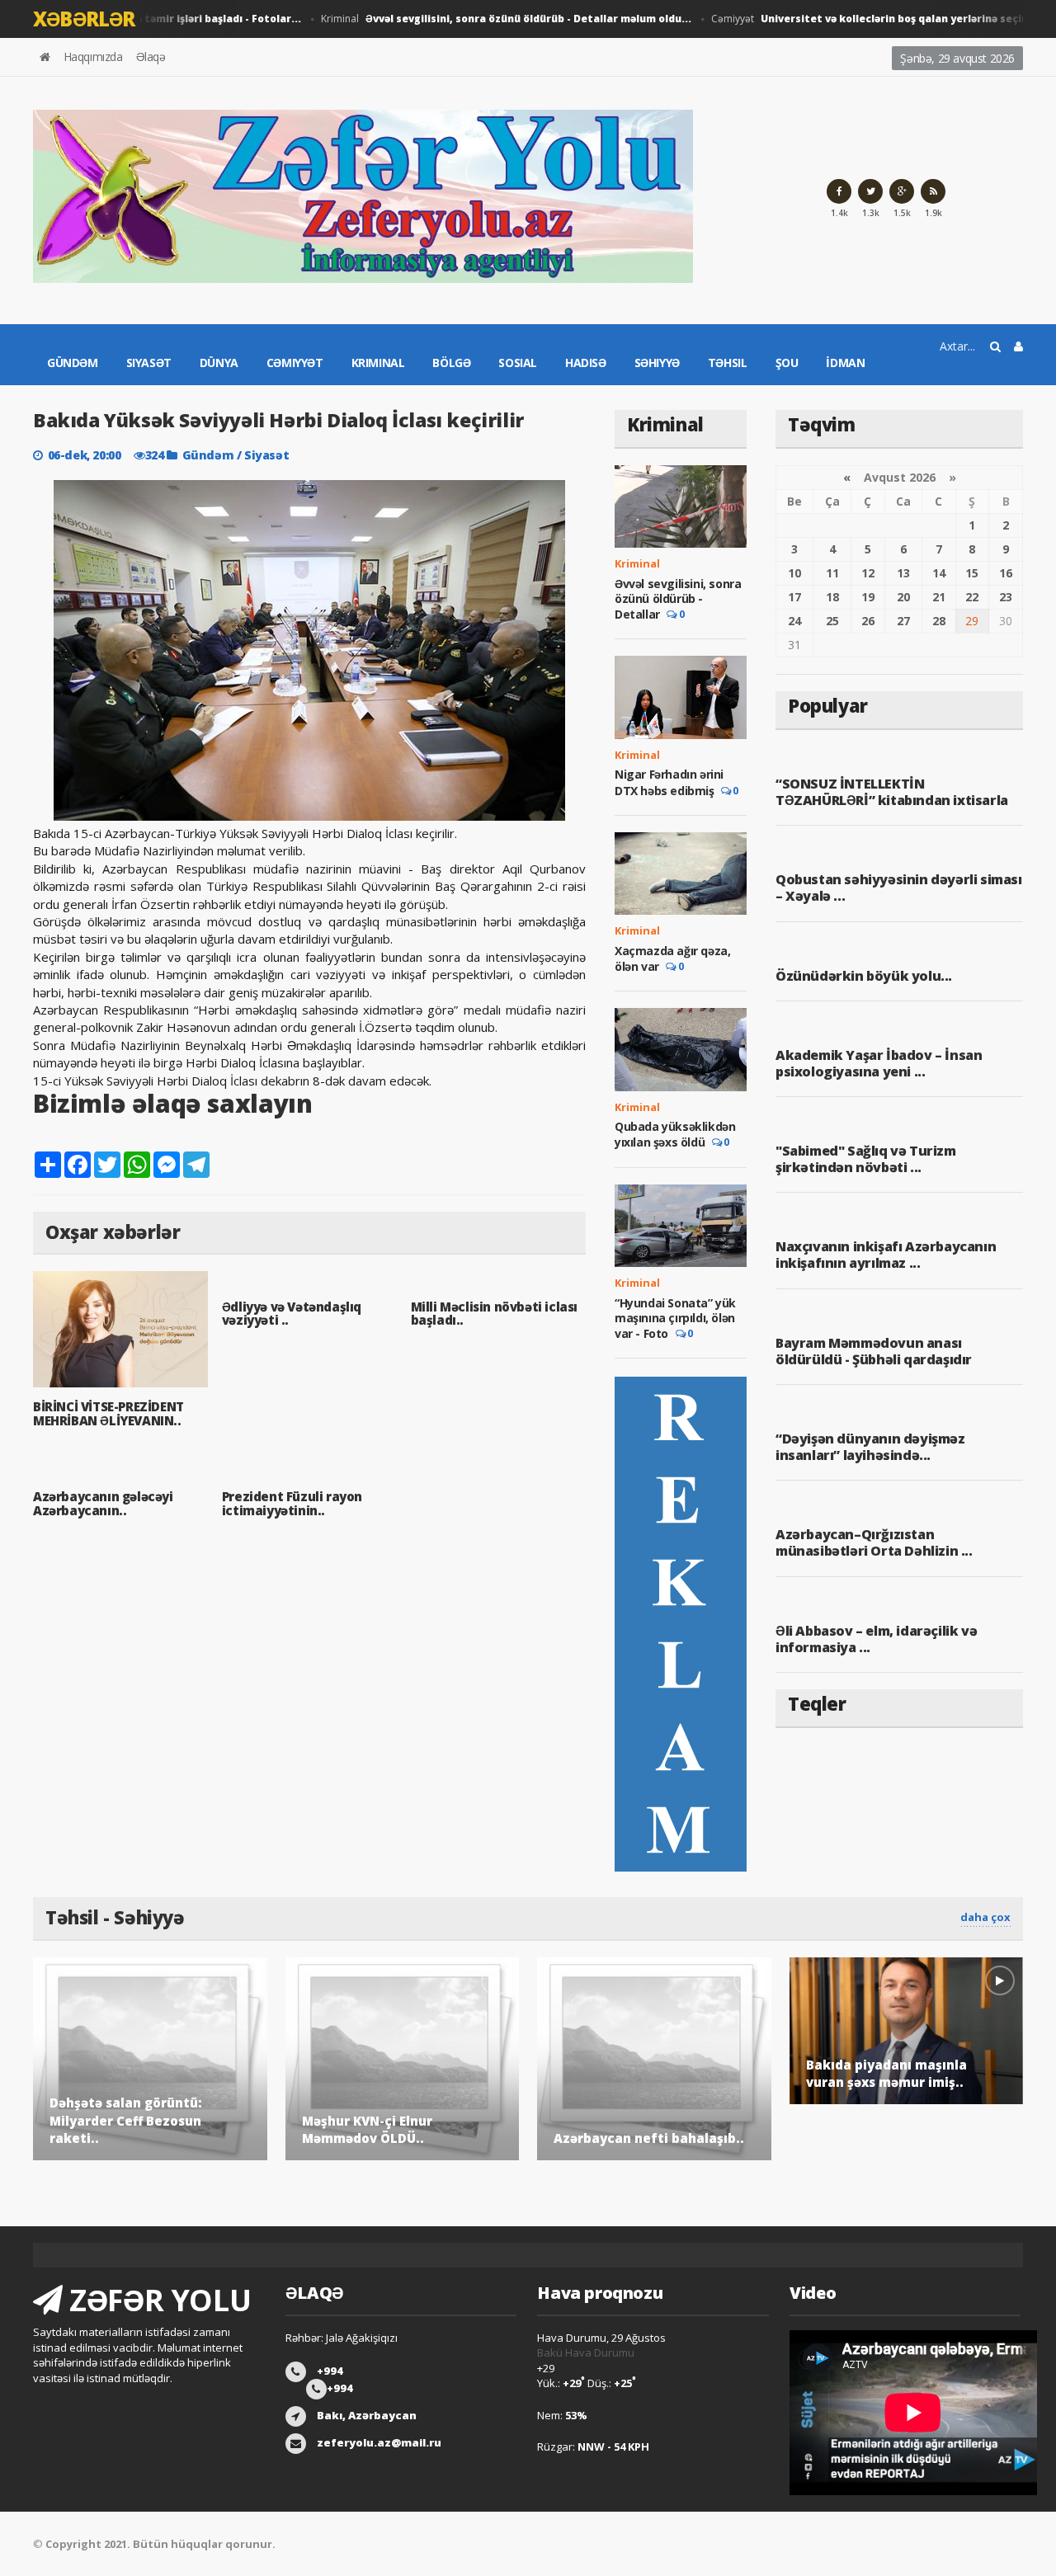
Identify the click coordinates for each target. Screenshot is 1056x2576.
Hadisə (586, 363)
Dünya (219, 363)
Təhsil (728, 363)
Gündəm (73, 363)
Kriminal (481, 19)
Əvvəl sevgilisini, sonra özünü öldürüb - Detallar (678, 599)
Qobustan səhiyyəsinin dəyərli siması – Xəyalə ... (899, 888)
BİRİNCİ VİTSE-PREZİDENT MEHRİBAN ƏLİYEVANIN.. (108, 1413)
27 (903, 621)
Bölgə (451, 363)
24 (794, 621)
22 (972, 597)
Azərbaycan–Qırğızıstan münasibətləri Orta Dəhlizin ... (874, 1542)
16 (1006, 573)
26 (868, 621)
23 (1006, 597)
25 (832, 621)
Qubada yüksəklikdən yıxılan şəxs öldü (675, 1134)
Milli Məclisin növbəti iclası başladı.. (494, 1314)
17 (794, 597)
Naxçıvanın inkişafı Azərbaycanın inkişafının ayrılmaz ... (886, 1255)
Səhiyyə (657, 363)
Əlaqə (151, 57)
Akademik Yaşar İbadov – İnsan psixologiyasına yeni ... (879, 1063)
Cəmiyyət (295, 363)
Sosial (518, 363)
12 (868, 573)
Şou (787, 363)
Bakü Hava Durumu (586, 2352)
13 (903, 573)
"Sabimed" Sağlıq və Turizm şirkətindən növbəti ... (866, 1159)
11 (832, 573)
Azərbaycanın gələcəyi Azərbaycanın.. (103, 1503)
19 (868, 597)
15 (972, 573)
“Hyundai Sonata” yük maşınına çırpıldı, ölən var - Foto (675, 1318)
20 (903, 597)
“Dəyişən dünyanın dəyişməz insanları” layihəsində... (870, 1447)
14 (939, 573)
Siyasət (149, 363)
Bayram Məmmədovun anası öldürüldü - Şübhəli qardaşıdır (874, 1351)
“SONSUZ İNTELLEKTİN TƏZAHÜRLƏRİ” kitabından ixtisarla (892, 792)
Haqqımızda (93, 57)
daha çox (985, 1917)
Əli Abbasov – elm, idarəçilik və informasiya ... (876, 1639)
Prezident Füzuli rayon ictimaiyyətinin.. (292, 1503)
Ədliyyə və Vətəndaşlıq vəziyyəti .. (292, 1314)
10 (794, 573)
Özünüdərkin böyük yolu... (864, 976)
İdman (845, 363)
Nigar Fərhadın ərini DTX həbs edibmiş (669, 782)
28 (939, 621)
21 (939, 597)
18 (832, 597)
